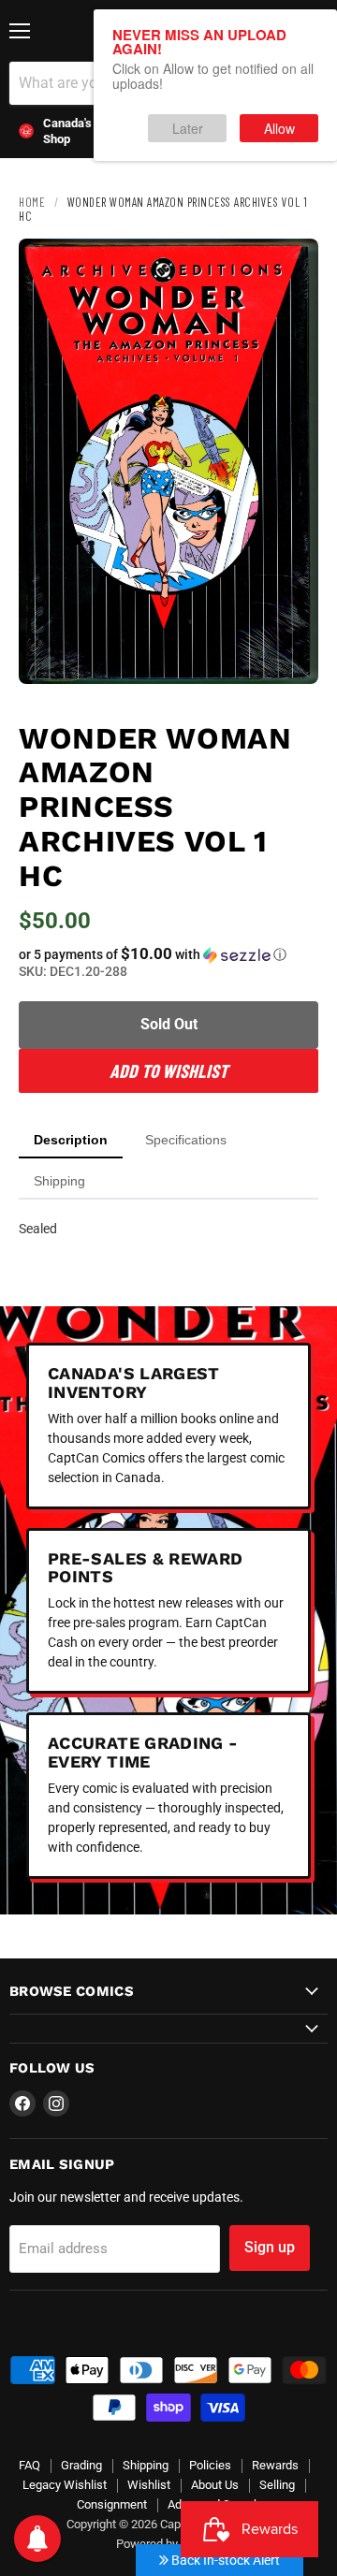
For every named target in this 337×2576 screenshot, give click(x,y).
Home (32, 202)
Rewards (275, 2465)
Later (188, 128)
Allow (279, 128)
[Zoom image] (288, 654)
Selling (277, 2485)
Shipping (146, 2465)
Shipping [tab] (59, 1181)
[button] (168, 954)
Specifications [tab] (186, 1140)
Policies (210, 2465)
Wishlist (149, 2485)
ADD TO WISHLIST (168, 1070)
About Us (215, 2485)
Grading (81, 2465)
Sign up (270, 2247)
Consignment (112, 2504)
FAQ (29, 2465)
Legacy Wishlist (65, 2485)
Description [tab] (71, 1140)
